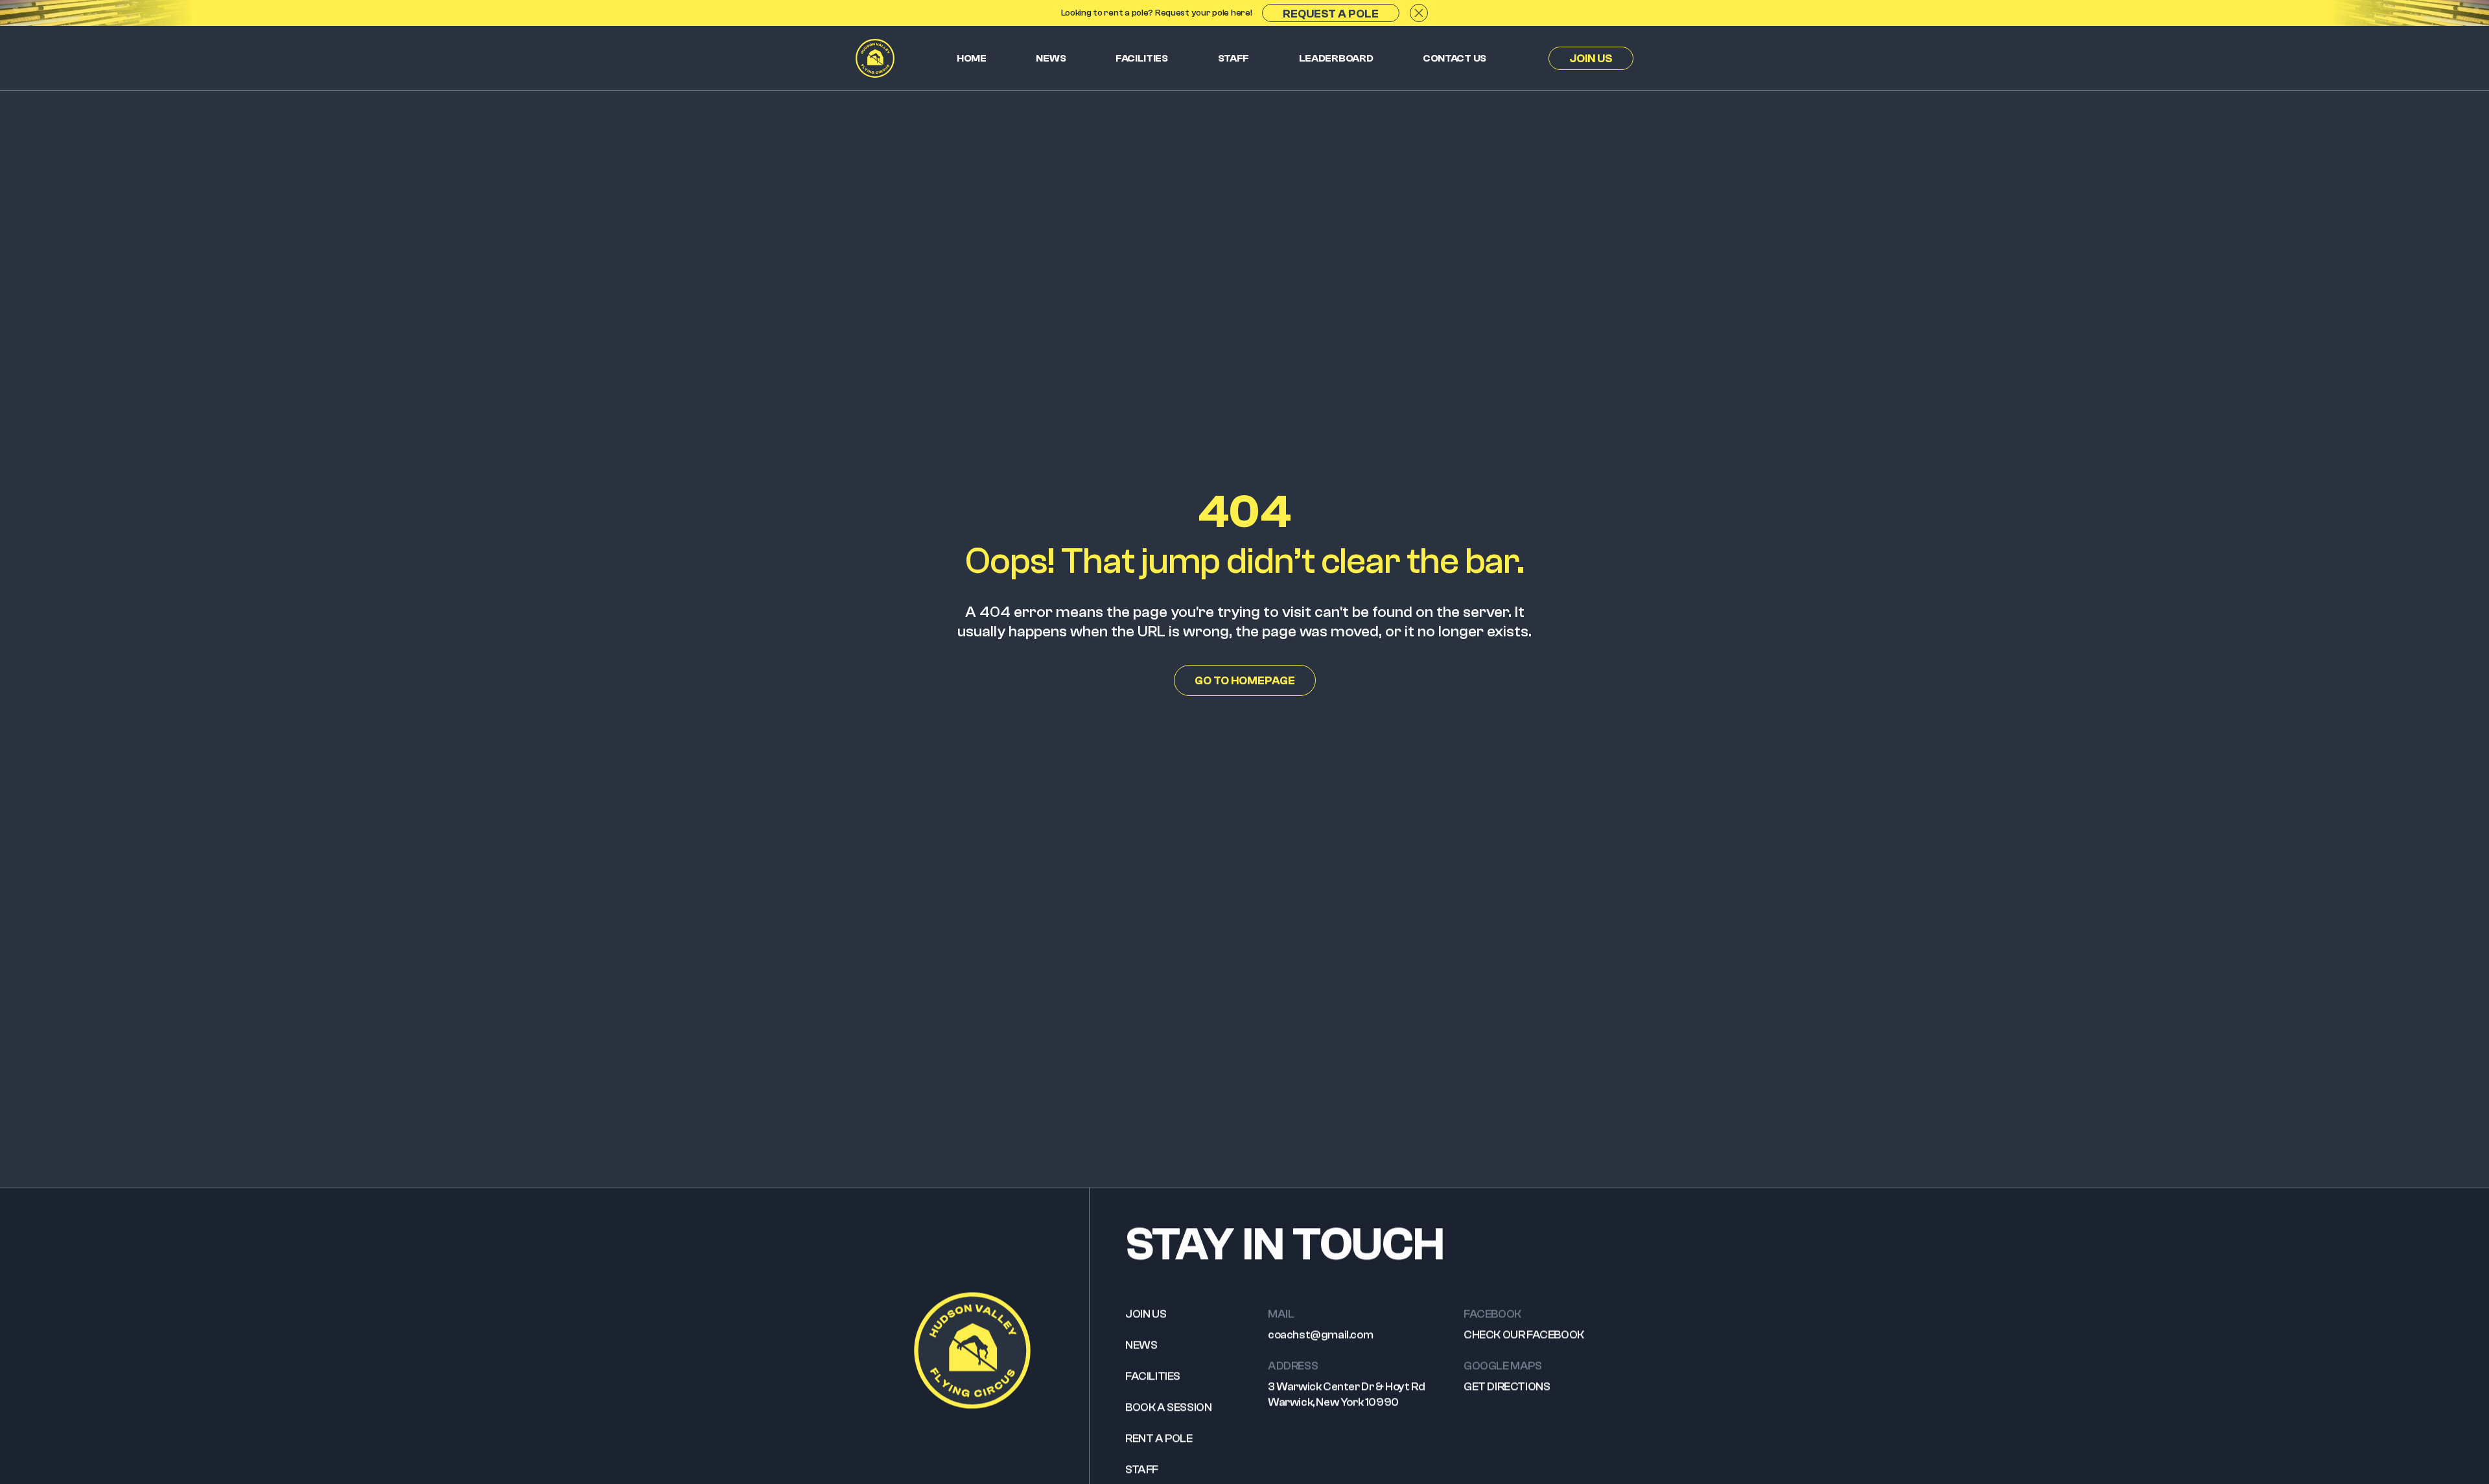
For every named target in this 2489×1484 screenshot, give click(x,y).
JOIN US (1146, 1314)
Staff (1234, 58)
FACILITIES (1153, 1376)
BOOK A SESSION (1168, 1407)
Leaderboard (1336, 58)
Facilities (1142, 58)
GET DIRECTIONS (1507, 1386)
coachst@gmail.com (1320, 1335)
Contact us (1455, 58)
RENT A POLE (1159, 1438)
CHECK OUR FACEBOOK (1524, 1335)
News (1051, 58)
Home (972, 58)
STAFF (1142, 1469)
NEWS (1141, 1345)
